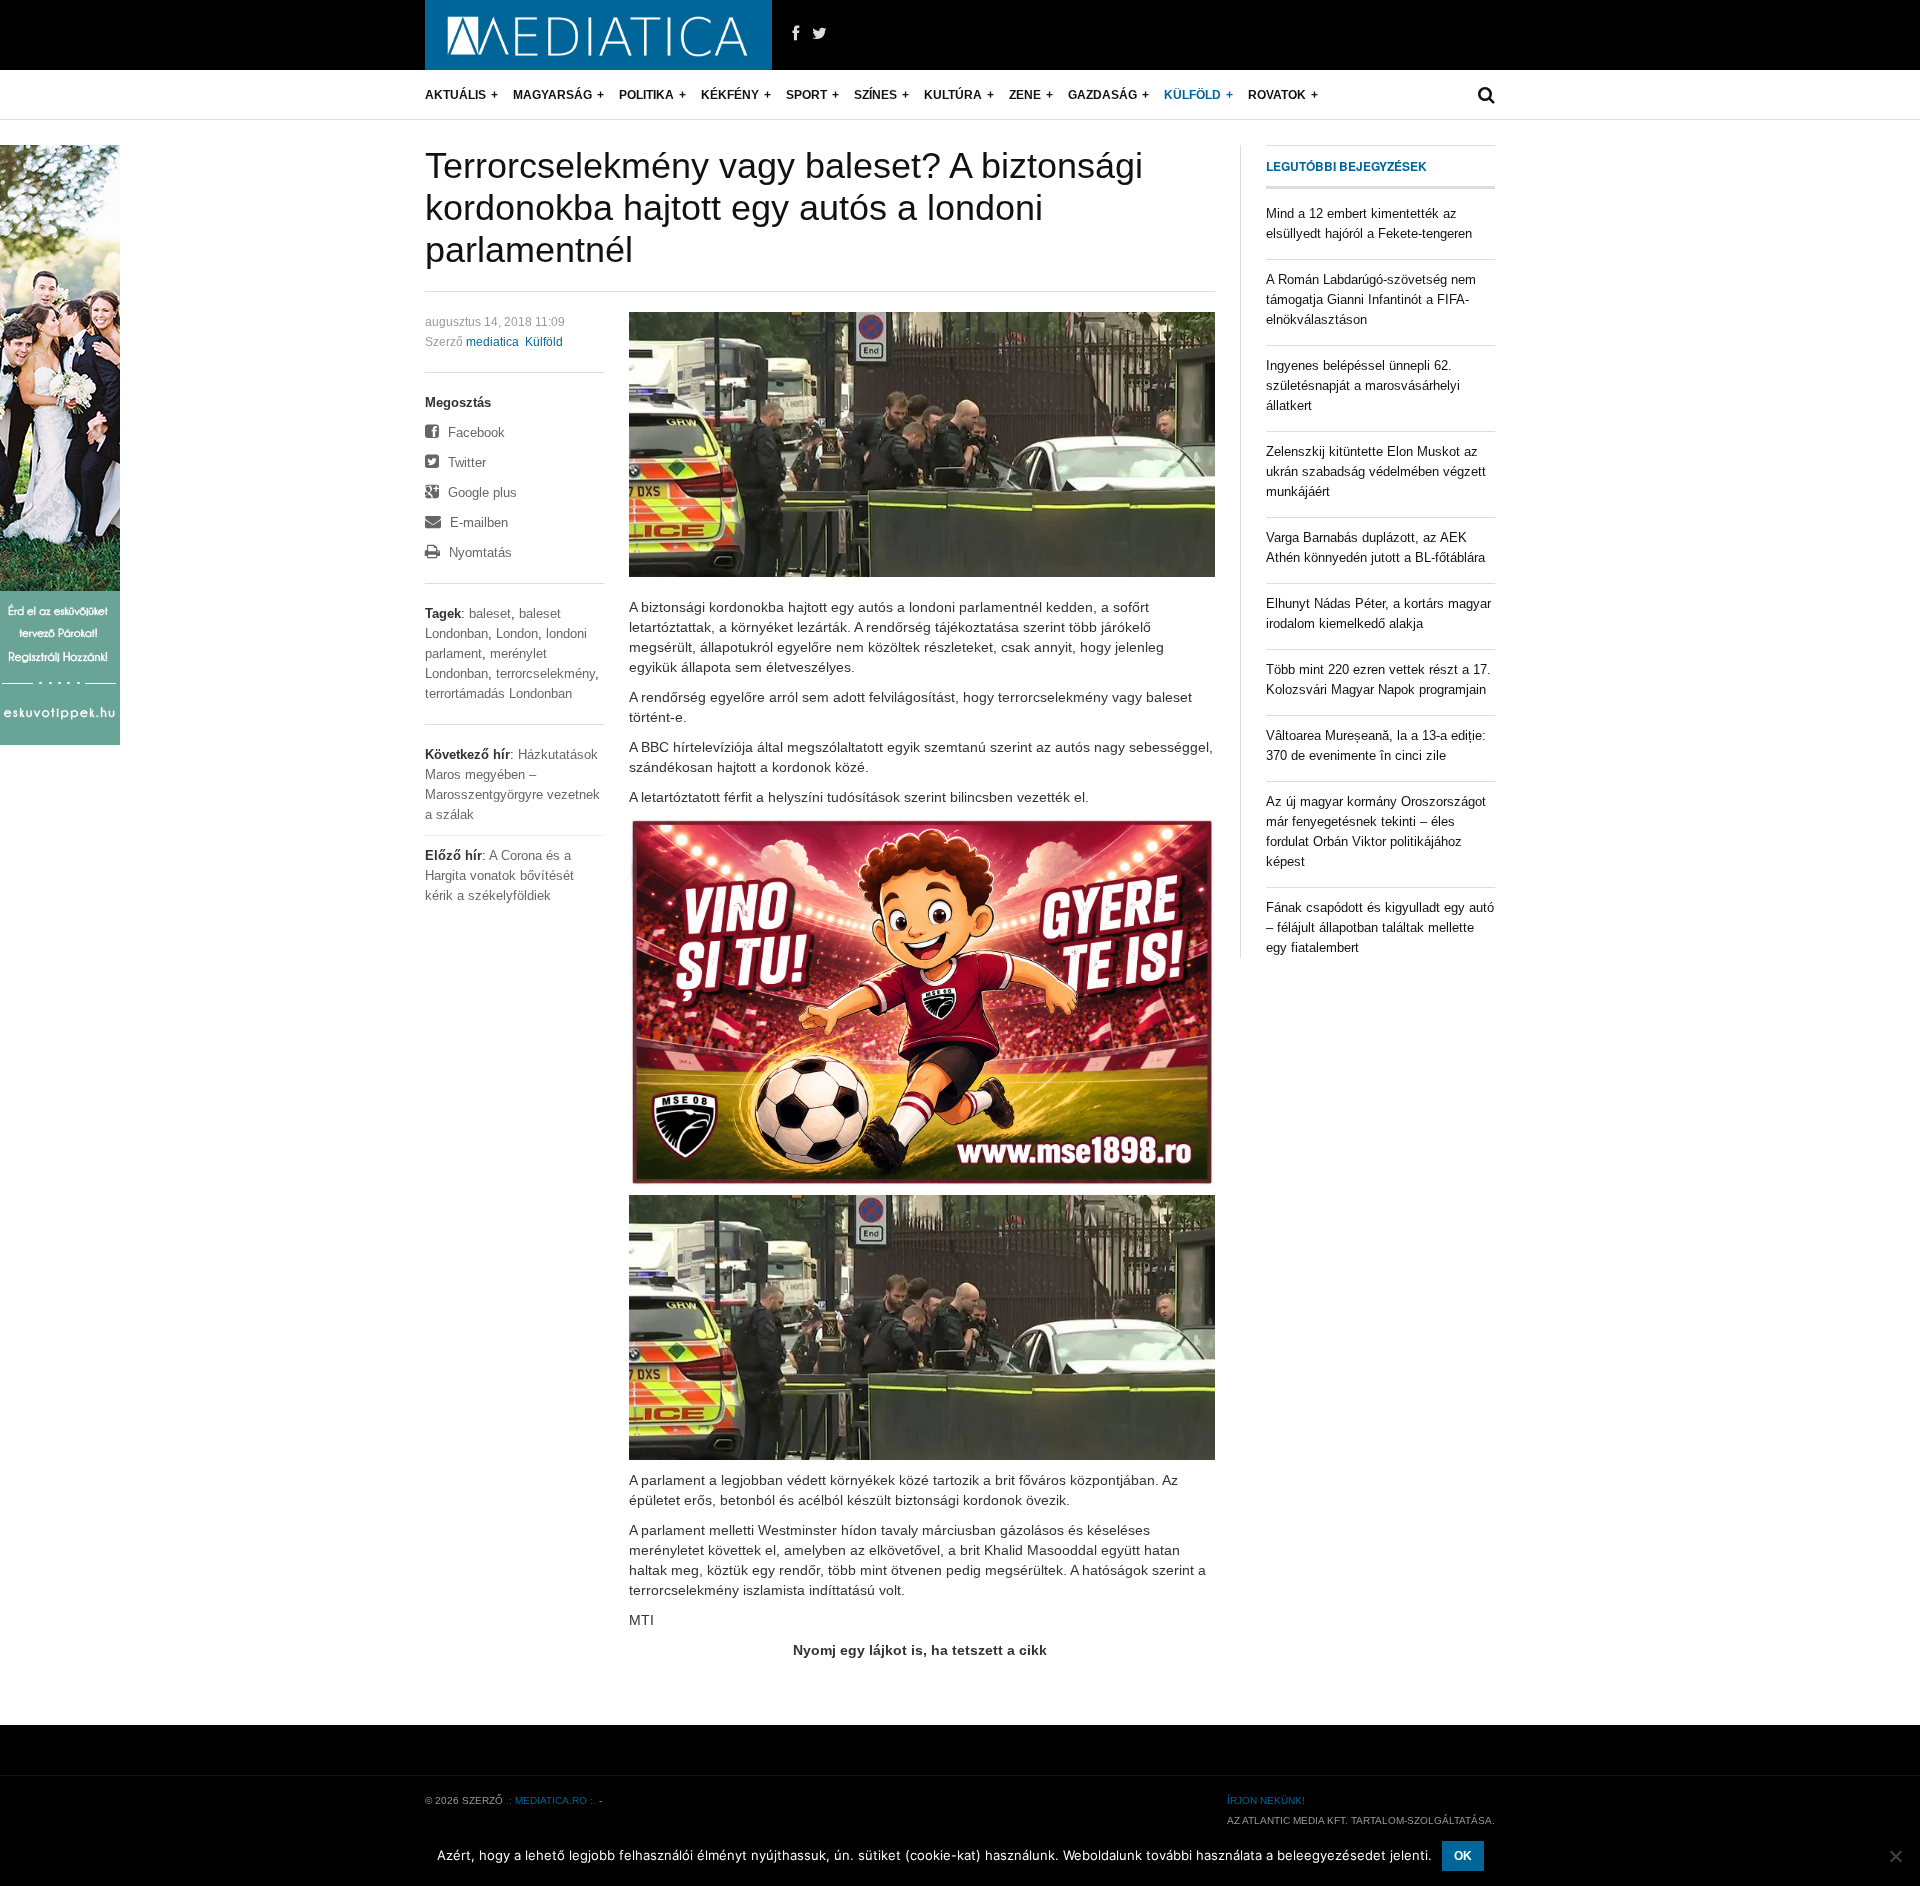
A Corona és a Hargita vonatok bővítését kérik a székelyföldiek (499, 875)
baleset (490, 613)
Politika (646, 95)
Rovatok (1277, 95)
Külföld (1192, 95)
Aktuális (455, 95)
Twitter (465, 462)
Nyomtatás (478, 552)
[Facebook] (795, 34)
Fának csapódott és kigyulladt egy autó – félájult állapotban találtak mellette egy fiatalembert (1380, 927)
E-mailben (477, 522)
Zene (1025, 95)
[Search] (1486, 95)
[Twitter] (819, 34)
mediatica (492, 342)
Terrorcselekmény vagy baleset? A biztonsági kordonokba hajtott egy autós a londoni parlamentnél (784, 207)
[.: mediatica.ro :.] (598, 35)
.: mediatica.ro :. (551, 1800)
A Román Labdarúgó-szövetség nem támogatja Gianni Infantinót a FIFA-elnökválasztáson (1371, 299)
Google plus (480, 492)
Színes (875, 95)
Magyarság (552, 95)
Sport (806, 95)
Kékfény (730, 95)
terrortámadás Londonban (498, 693)
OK (1463, 1856)
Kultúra (953, 95)
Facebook (474, 432)
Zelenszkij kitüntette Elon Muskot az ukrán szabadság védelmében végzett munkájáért (1376, 471)
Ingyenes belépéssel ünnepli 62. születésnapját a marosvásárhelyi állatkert (1363, 385)
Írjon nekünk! (1266, 1800)
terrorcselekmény (545, 673)
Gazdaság (1102, 95)
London (517, 633)
